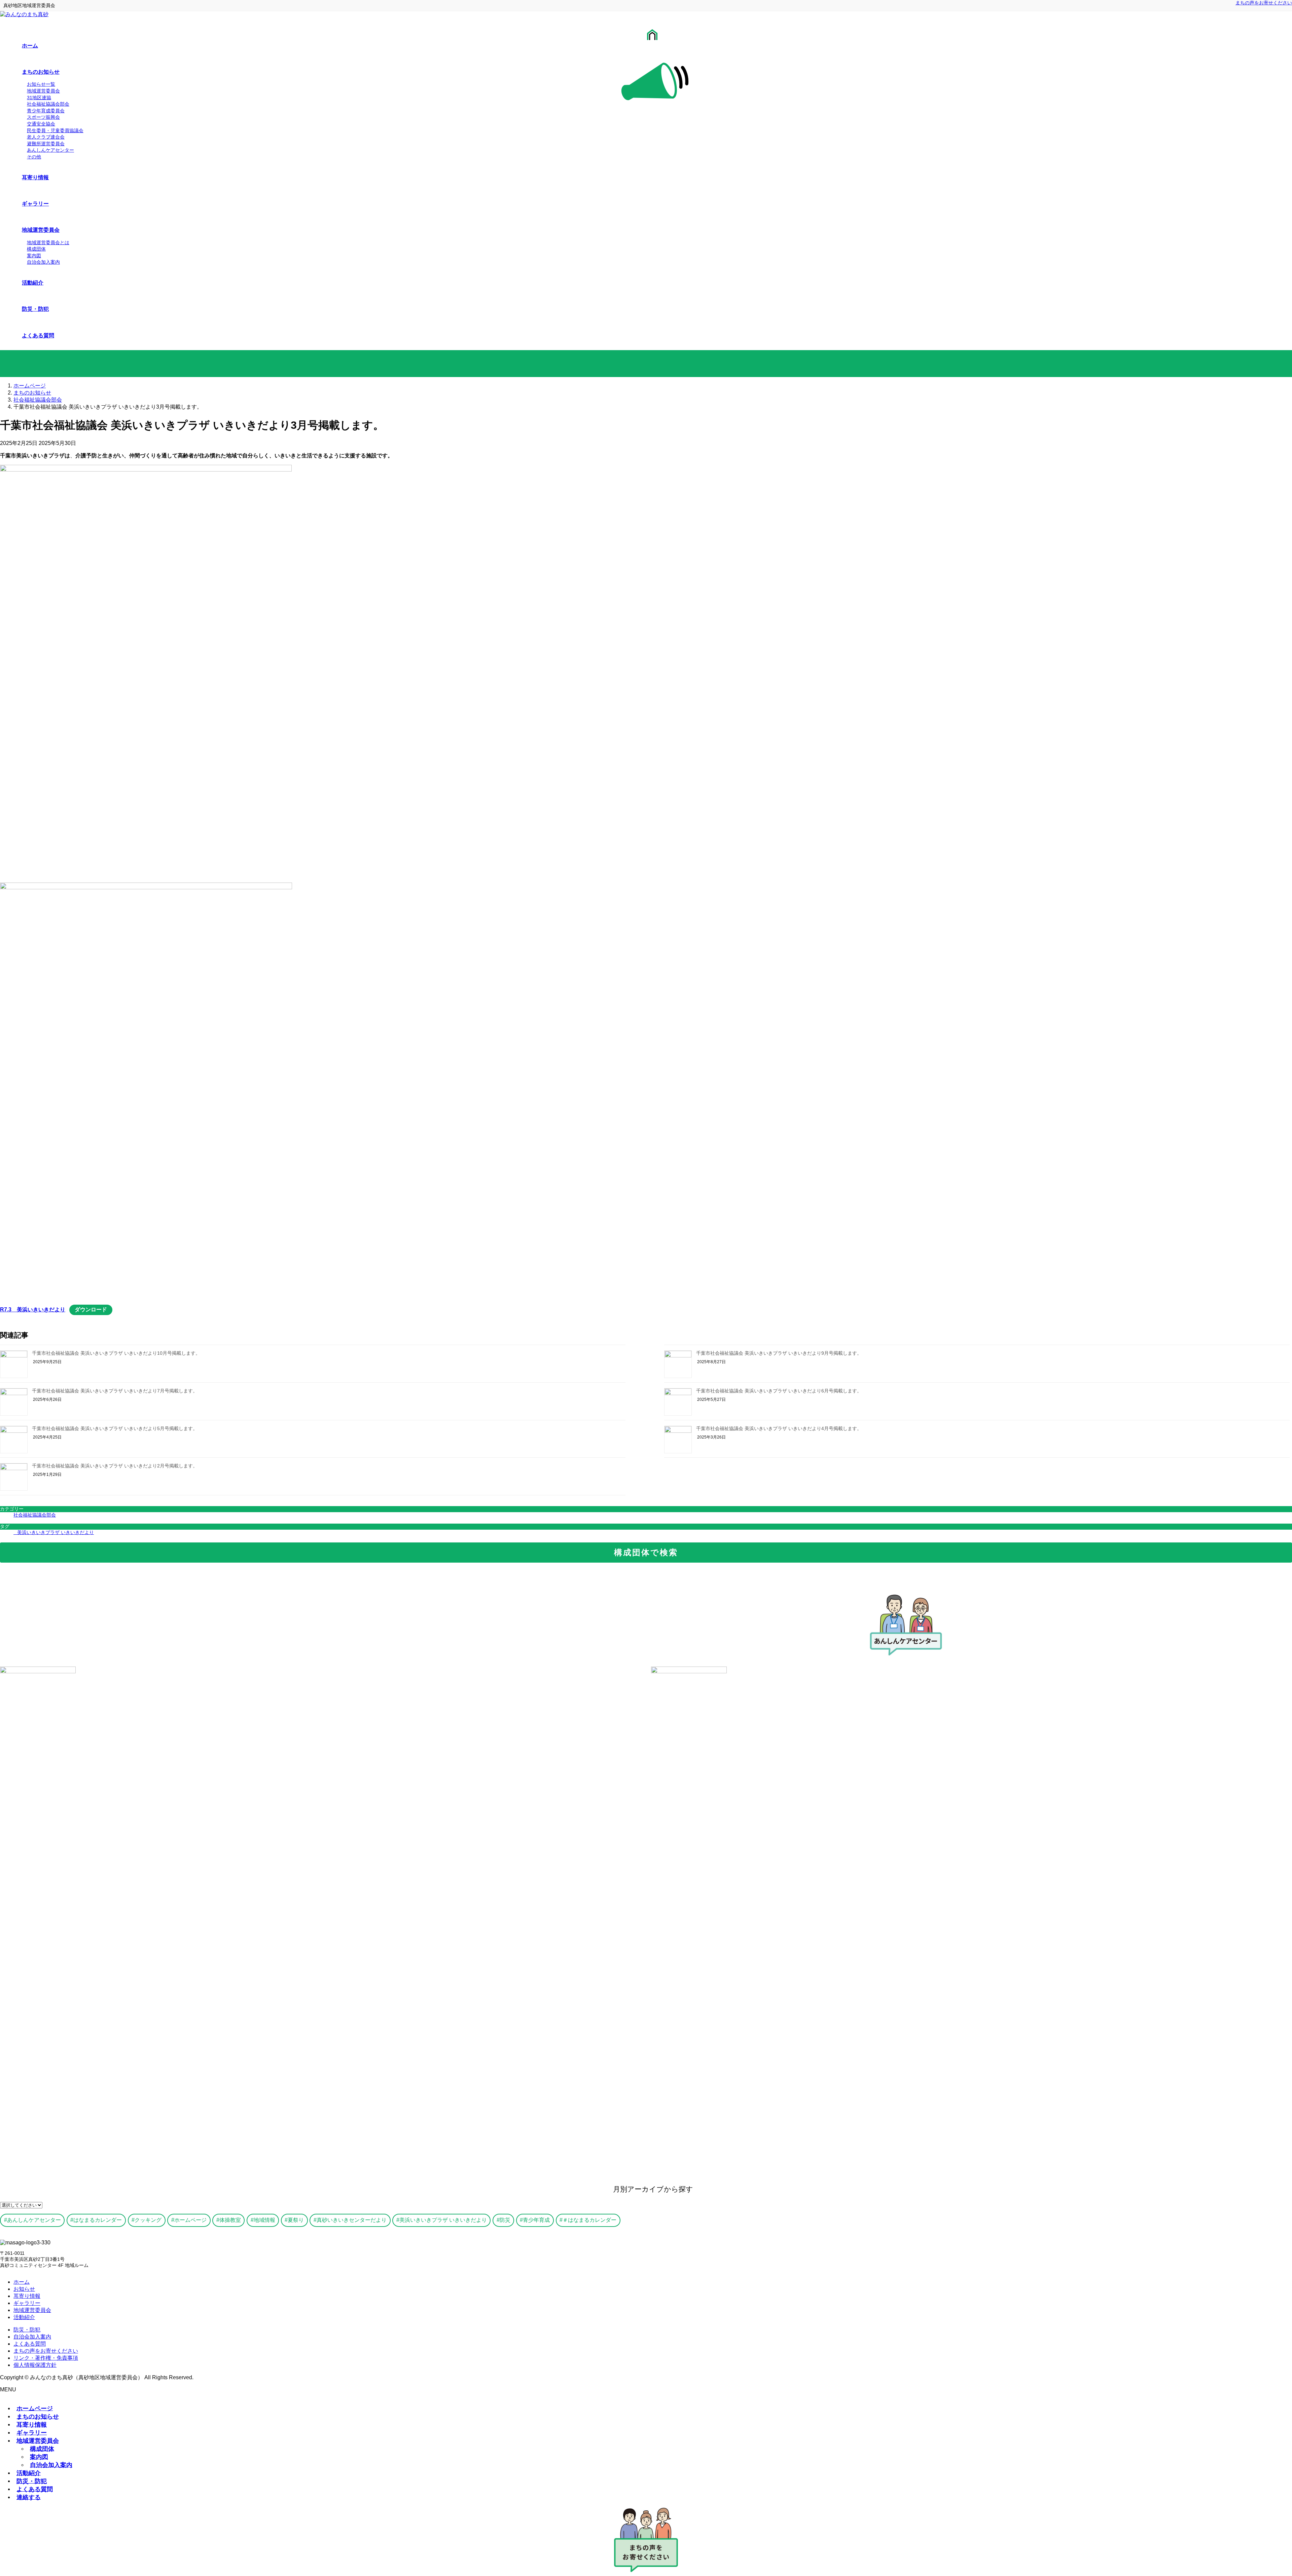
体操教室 (230, 2220)
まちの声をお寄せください (1264, 3)
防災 (505, 2220)
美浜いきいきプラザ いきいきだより (56, 1532)
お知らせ (24, 2289)
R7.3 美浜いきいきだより (33, 1310)
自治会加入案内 (43, 262)
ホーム (22, 2282)
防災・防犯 (27, 2330)
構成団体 (36, 249)
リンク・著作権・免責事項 (46, 2358)
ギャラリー (27, 2303)
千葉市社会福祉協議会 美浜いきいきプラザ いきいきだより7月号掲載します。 (115, 1391)
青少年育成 (536, 2220)
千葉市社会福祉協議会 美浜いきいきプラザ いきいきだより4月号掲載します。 (779, 1428)
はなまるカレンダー (98, 2220)
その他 (34, 157)
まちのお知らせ (38, 2416)
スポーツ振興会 (43, 117)
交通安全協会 (41, 124)
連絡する (29, 2497)
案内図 (34, 256)
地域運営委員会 (43, 91)
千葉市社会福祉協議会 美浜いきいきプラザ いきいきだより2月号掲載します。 (115, 1466)
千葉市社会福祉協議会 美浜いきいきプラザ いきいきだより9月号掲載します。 (779, 1353)
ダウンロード (91, 1310)
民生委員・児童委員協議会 (55, 130)
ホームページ (190, 2220)
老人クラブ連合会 (46, 137)
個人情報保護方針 (35, 2365)
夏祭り (296, 2220)
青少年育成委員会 (46, 111)
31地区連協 (39, 98)
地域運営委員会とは (48, 242)
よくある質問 (30, 2344)
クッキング (148, 2220)
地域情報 (264, 2220)
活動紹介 (24, 2317)
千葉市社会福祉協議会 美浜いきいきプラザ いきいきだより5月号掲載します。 (115, 1428)
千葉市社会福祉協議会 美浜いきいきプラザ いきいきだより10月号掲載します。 (116, 1353)
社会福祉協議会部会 (48, 104)
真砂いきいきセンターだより (352, 2220)
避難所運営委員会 (46, 144)
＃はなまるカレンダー (589, 2220)
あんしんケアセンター (50, 150)
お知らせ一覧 (41, 84)
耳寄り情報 (27, 2296)
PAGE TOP (1259, 2492)
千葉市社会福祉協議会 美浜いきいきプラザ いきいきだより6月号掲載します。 (779, 1391)
